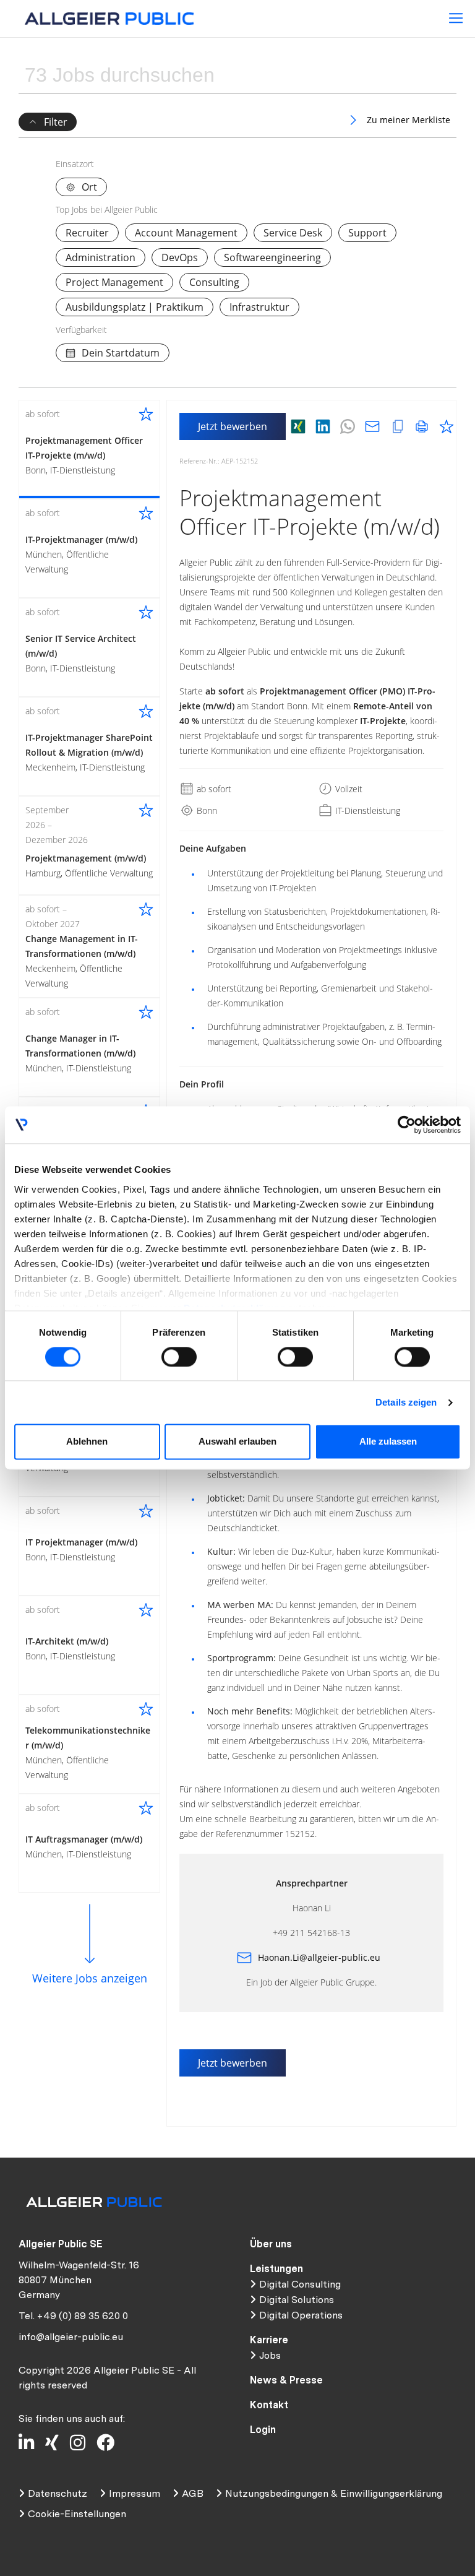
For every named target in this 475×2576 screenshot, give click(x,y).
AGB (193, 2493)
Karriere (269, 2340)
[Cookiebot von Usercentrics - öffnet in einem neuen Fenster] (407, 1125)
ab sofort (213, 789)
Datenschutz (58, 2493)
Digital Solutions (297, 2300)
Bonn (206, 810)
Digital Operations (301, 2315)
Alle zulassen (388, 1442)
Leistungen (276, 2269)
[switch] (179, 1357)
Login (263, 2430)
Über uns (271, 2244)
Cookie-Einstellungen (77, 2514)
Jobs (270, 2355)
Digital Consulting (300, 2284)
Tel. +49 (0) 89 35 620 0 (73, 2316)
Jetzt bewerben (233, 426)
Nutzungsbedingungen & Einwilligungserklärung (334, 2493)
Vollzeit (348, 789)
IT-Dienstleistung (366, 810)
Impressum (135, 2493)
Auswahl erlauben (237, 1442)
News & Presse (286, 2380)
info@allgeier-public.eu (71, 2337)
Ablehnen (87, 1442)
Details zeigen (406, 1402)
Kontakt (269, 2405)
